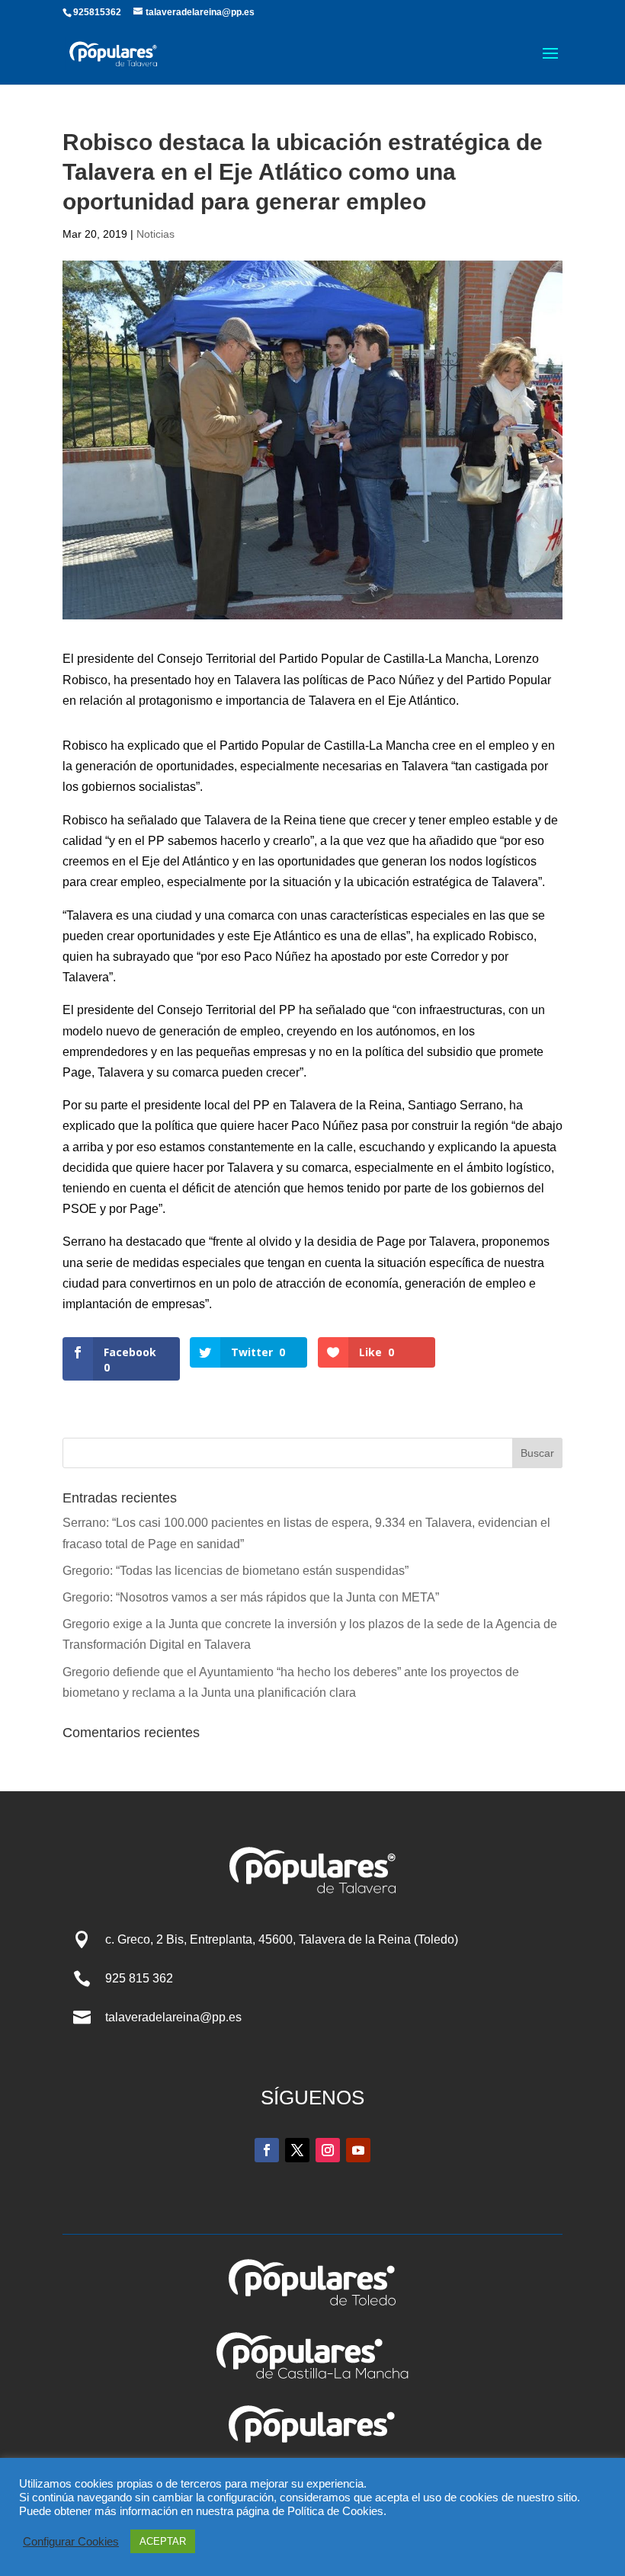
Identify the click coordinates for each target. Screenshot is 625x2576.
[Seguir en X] (297, 2150)
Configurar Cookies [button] (71, 2542)
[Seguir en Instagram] (328, 2150)
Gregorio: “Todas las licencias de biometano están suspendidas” (236, 1571)
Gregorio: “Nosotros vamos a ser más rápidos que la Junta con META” (251, 1597)
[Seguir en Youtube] (358, 2150)
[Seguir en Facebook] (267, 2150)
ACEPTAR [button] (163, 2541)
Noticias (155, 234)
